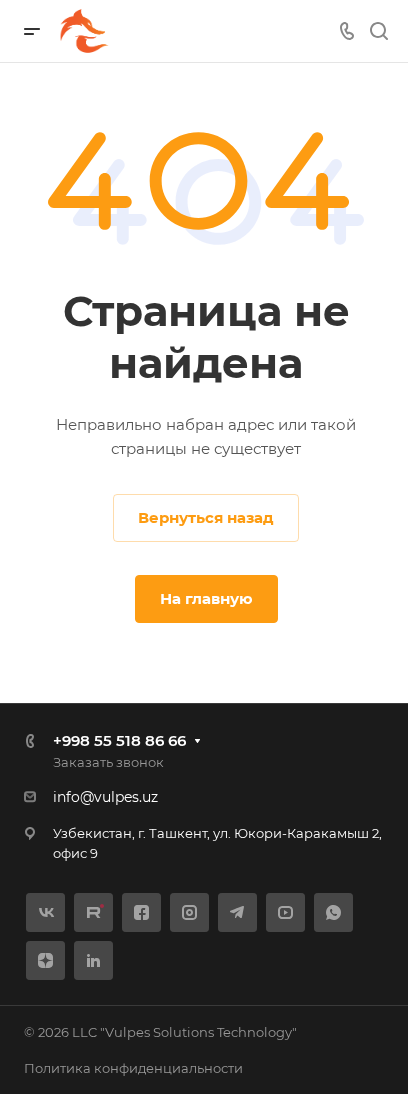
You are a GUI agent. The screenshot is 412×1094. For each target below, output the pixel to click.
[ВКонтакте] (45, 912)
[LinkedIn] (93, 960)
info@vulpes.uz (105, 797)
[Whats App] (333, 912)
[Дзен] (45, 960)
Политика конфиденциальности (133, 1068)
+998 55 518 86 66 (119, 740)
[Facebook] (141, 912)
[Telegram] (237, 912)
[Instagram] (189, 912)
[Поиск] (378, 31)
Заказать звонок (108, 762)
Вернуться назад (206, 517)
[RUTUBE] (93, 912)
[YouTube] (285, 912)
